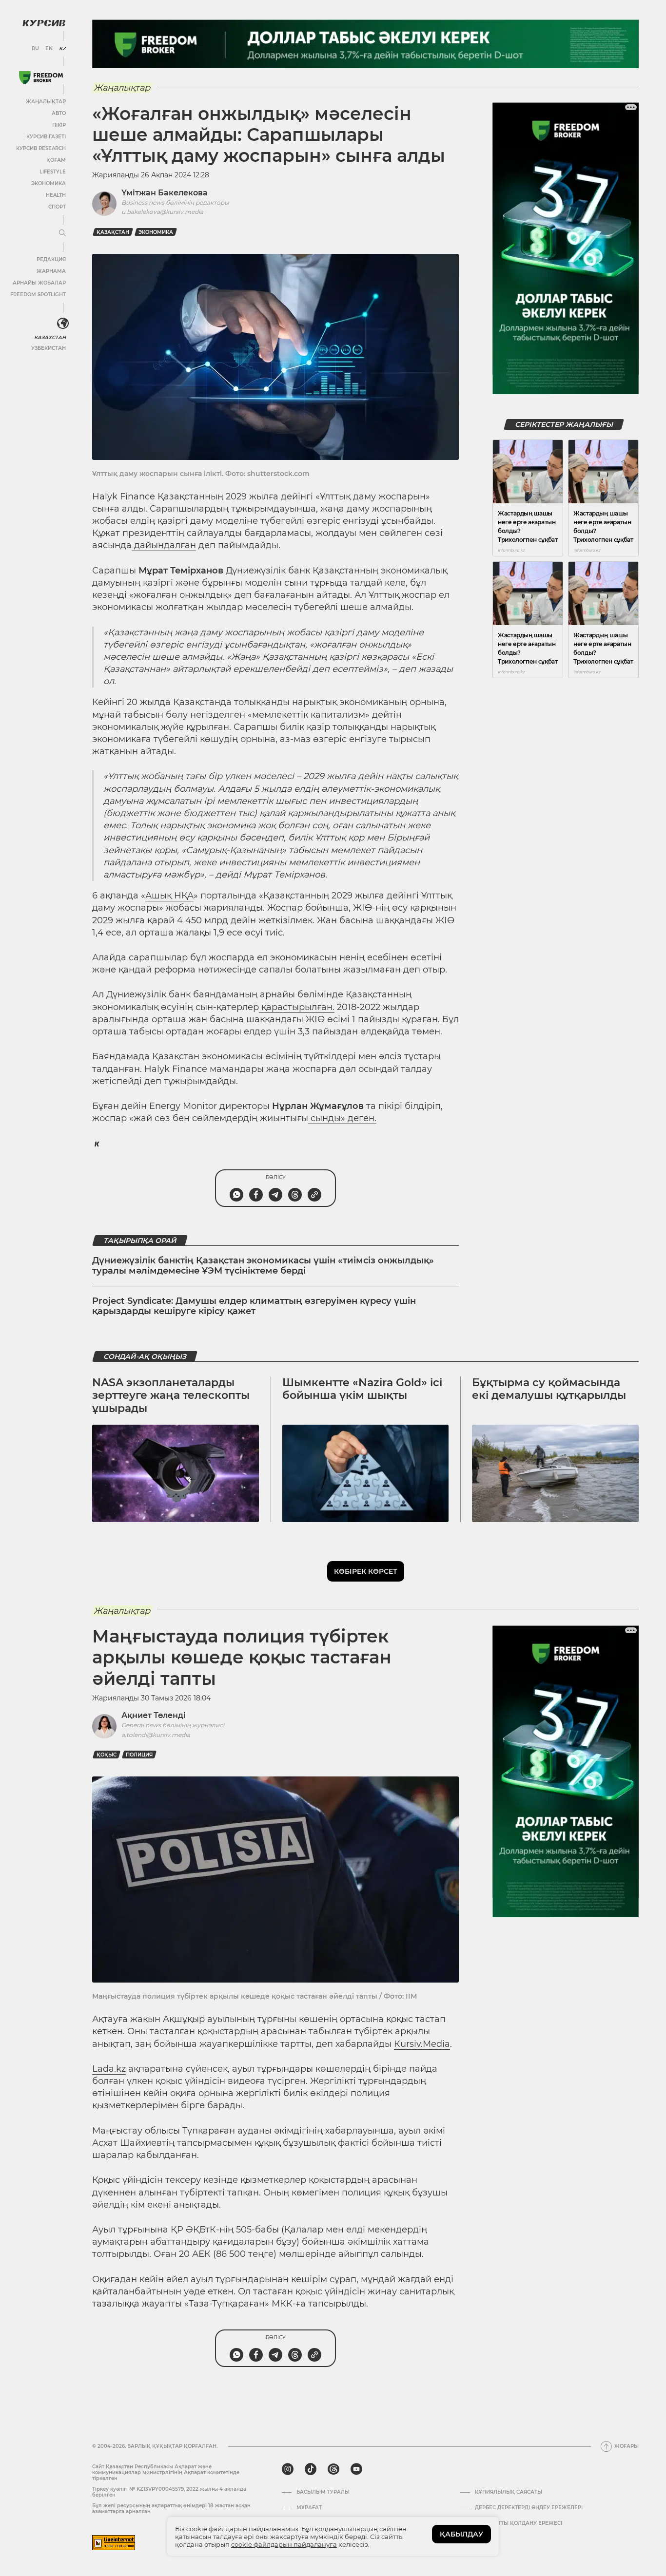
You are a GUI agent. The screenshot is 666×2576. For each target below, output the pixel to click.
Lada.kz (109, 2069)
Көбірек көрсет (366, 1571)
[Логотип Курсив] (44, 23)
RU (35, 49)
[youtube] (356, 2469)
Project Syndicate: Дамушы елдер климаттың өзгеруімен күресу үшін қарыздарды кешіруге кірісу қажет (254, 1306)
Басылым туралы (323, 2492)
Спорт (57, 207)
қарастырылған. (297, 1007)
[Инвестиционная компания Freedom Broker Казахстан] (41, 78)
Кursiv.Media (422, 2044)
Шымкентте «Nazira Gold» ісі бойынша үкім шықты (362, 1389)
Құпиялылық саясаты (509, 2492)
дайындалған (164, 545)
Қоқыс (107, 1755)
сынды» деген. (342, 1118)
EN (49, 49)
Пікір (59, 125)
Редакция (51, 259)
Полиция (139, 1755)
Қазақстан (113, 232)
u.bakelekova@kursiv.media (162, 212)
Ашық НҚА (169, 896)
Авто (59, 113)
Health (56, 195)
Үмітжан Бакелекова (165, 193)
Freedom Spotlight (38, 295)
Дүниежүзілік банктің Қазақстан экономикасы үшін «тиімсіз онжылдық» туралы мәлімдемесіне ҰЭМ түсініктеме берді (263, 1266)
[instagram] (288, 2469)
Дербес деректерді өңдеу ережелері (529, 2508)
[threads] (333, 2469)
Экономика (49, 183)
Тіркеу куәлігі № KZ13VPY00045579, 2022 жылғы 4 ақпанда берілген (169, 2492)
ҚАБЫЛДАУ (461, 2534)
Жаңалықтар (46, 102)
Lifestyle (53, 172)
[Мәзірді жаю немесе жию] (62, 233)
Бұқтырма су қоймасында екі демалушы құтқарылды (549, 1389)
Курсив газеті (46, 137)
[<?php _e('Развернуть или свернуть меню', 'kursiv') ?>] (63, 324)
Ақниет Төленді (154, 1715)
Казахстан (50, 337)
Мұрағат (309, 2508)
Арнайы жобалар (39, 283)
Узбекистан (49, 348)
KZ (62, 49)
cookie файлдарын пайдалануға (284, 2544)
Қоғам (56, 160)
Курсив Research (41, 148)
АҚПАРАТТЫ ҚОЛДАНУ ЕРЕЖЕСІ (519, 2523)
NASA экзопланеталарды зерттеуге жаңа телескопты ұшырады (171, 1395)
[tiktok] (311, 2469)
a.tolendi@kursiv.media (156, 1735)
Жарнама (51, 271)
